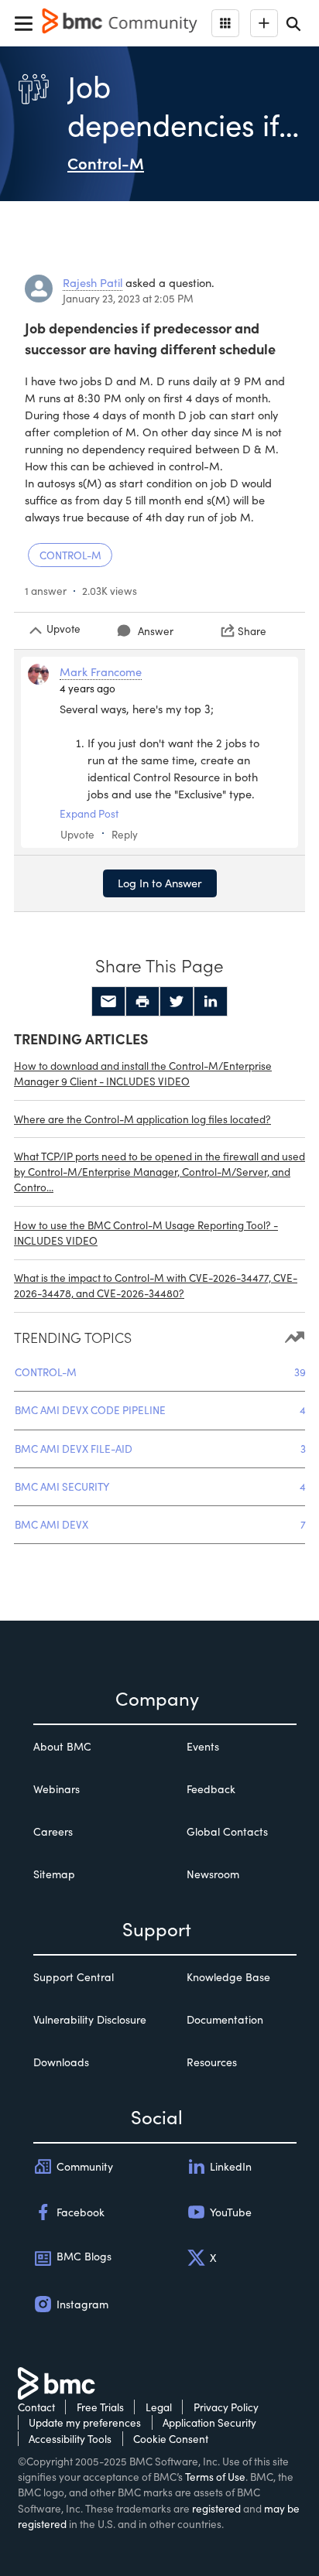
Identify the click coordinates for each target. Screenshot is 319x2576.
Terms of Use (215, 2477)
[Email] (108, 1002)
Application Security (209, 2422)
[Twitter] (177, 1002)
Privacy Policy (226, 2407)
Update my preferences (85, 2422)
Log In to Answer (160, 883)
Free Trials (100, 2407)
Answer (156, 631)
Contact (36, 2407)
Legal (159, 2407)
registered (216, 2508)
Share (252, 631)
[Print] (142, 1002)
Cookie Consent (171, 2439)
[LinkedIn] (211, 1002)
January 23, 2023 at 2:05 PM (128, 298)
